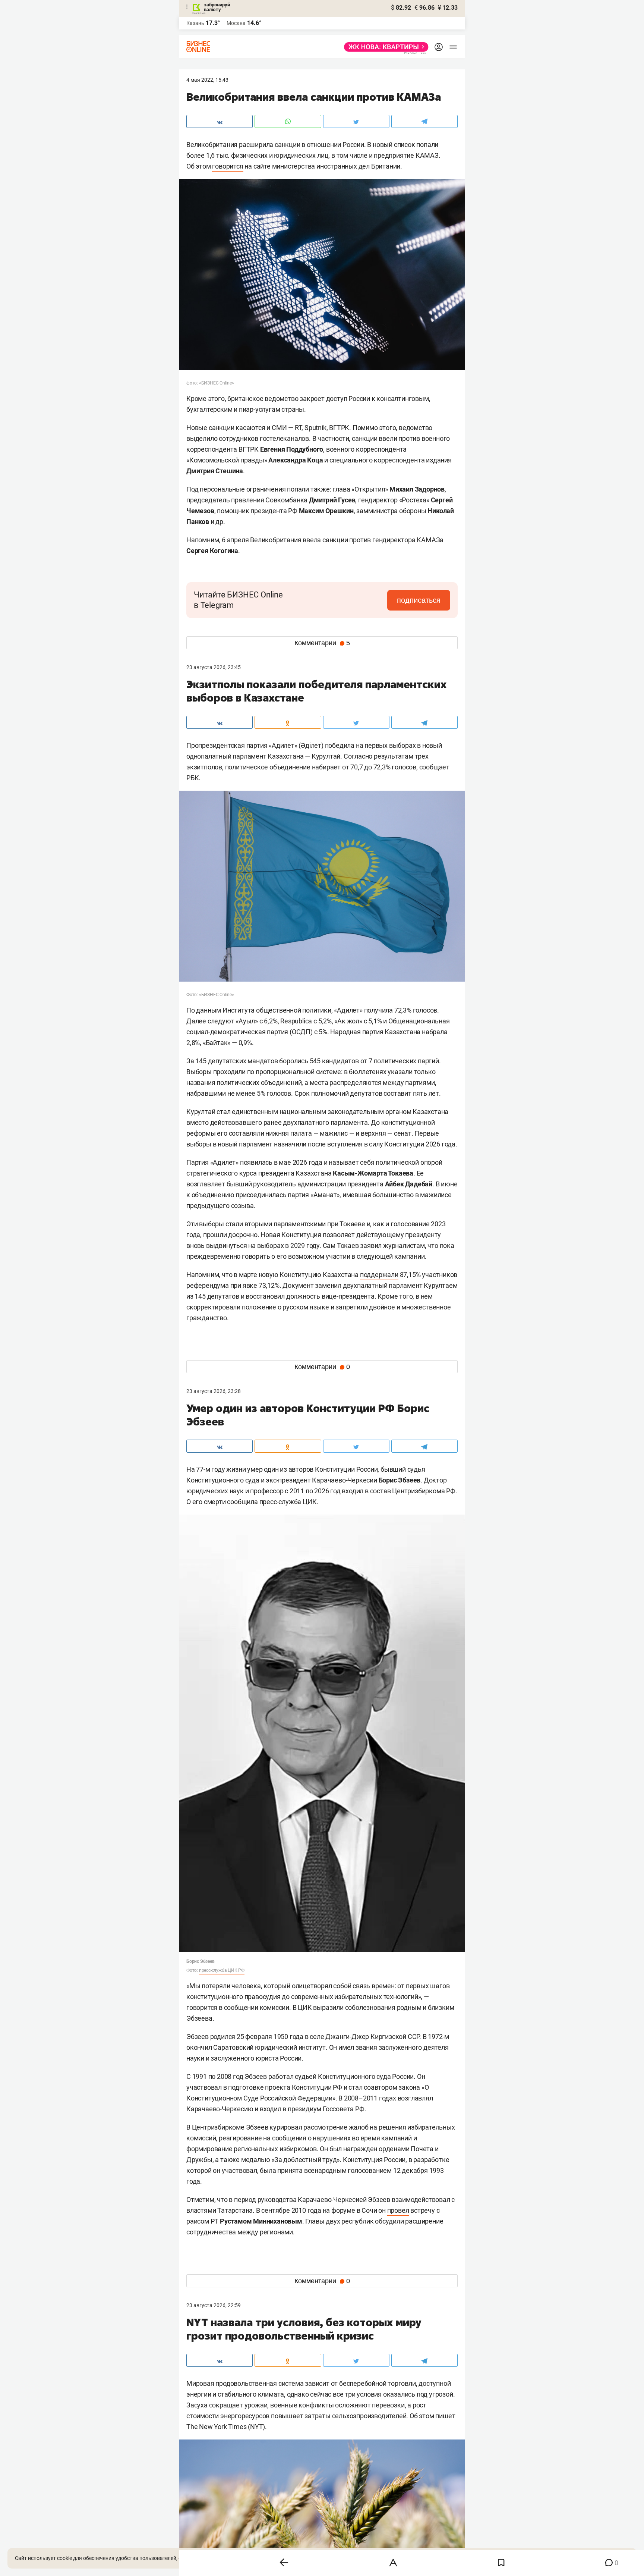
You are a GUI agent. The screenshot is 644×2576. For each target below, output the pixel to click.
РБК (192, 778)
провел (398, 2210)
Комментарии (322, 643)
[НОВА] (384, 47)
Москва (236, 23)
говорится (228, 166)
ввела (312, 540)
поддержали (379, 1275)
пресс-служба (280, 1502)
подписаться (419, 600)
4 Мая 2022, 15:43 (207, 80)
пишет (445, 2416)
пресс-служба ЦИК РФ (222, 1970)
